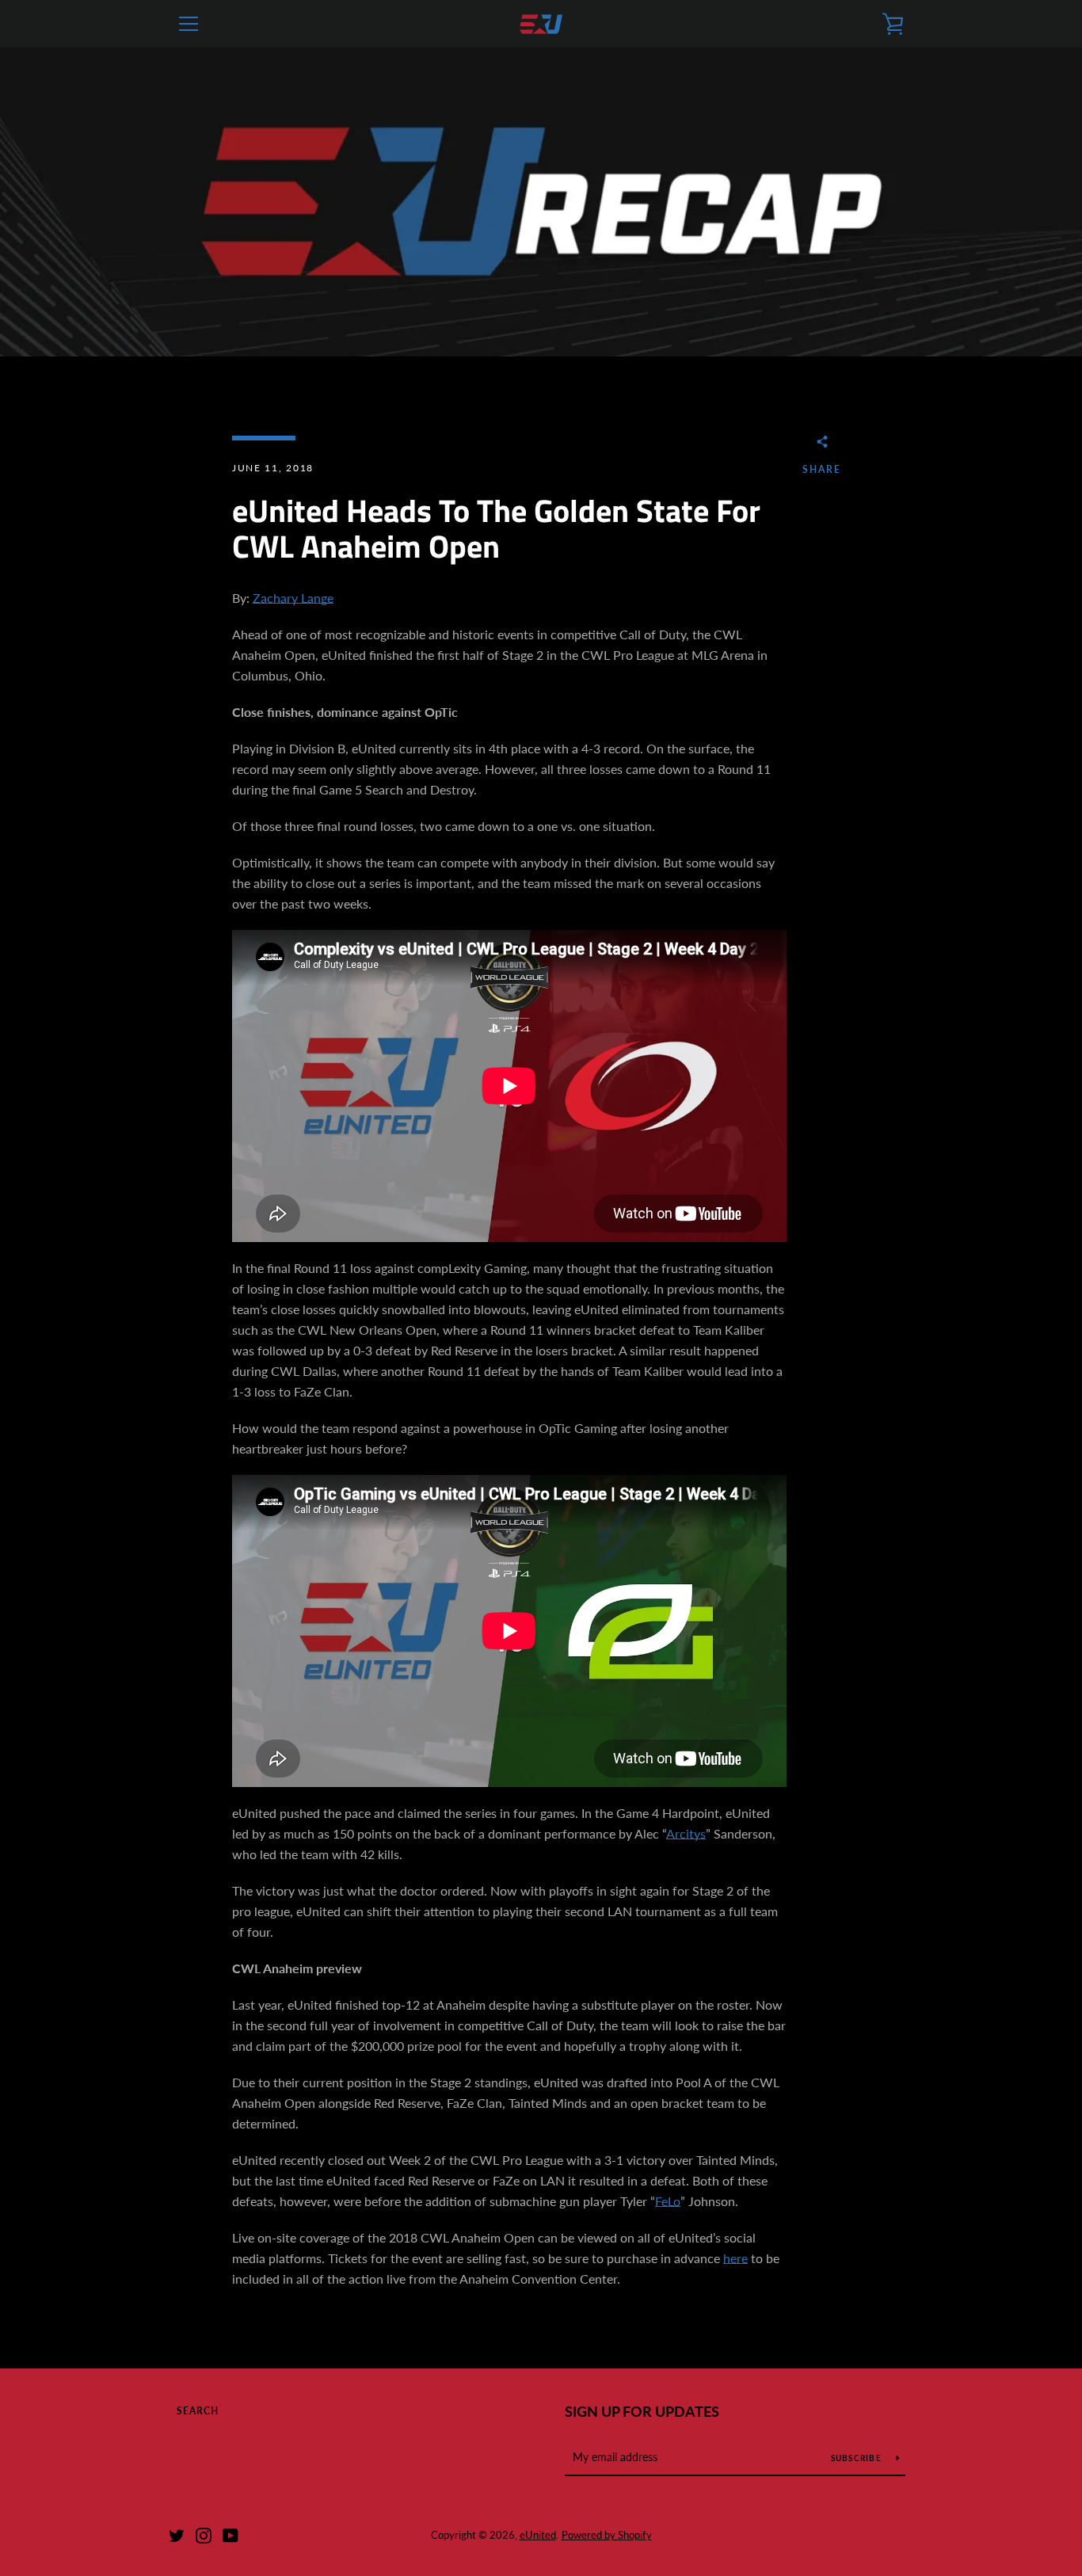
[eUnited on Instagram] (204, 2534)
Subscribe (858, 2458)
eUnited (538, 2535)
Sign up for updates (642, 2411)
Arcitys (686, 1833)
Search (198, 2411)
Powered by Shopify (607, 2535)
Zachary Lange (293, 598)
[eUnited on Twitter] (177, 2534)
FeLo (668, 2201)
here (735, 2258)
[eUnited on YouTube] (230, 2534)
